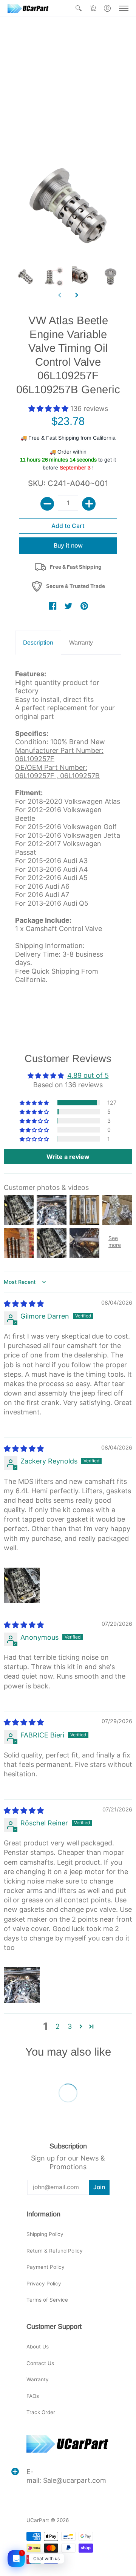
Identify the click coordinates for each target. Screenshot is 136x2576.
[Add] (89, 504)
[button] (79, 8)
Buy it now (68, 546)
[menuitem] (79, 8)
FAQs (33, 2396)
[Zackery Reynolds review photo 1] (22, 1585)
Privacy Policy (44, 2284)
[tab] (38, 643)
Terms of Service (47, 2300)
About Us (38, 2347)
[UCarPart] (28, 8)
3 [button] (70, 2026)
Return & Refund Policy (55, 2251)
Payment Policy (46, 2267)
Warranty (38, 2379)
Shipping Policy (45, 2234)
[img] (24, 1304)
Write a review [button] (68, 1157)
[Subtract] (47, 504)
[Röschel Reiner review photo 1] (22, 1985)
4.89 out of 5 (88, 1075)
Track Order (41, 2412)
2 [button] (58, 2026)
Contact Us (40, 2363)
